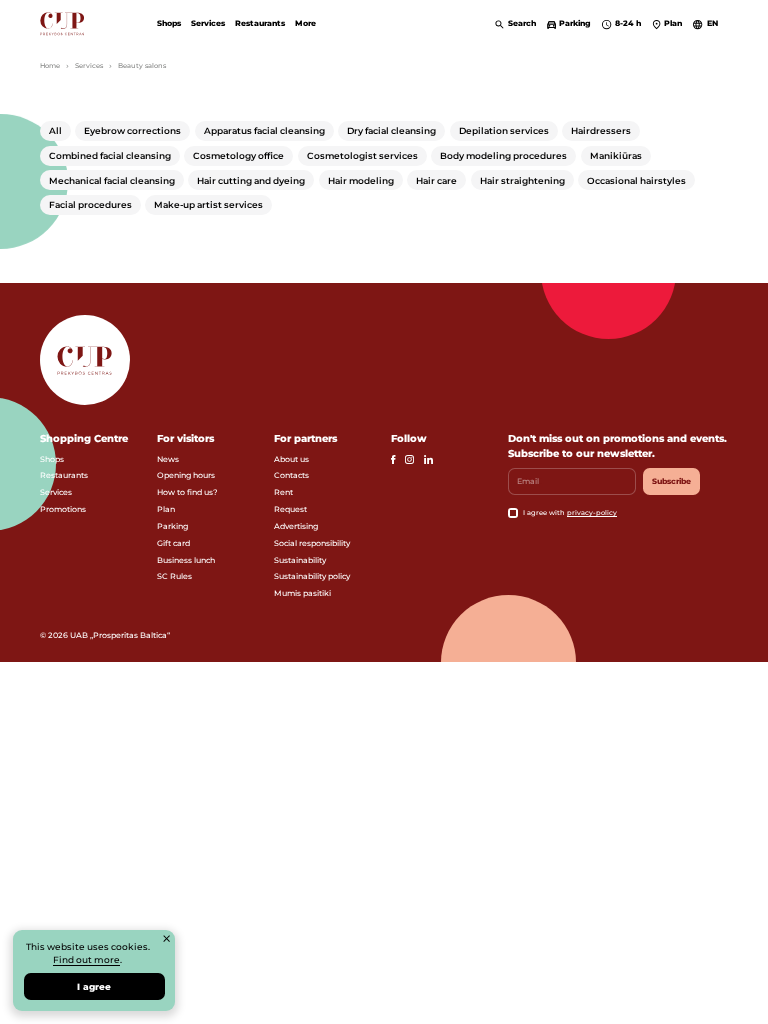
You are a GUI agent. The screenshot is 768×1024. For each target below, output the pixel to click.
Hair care (436, 180)
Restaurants (260, 23)
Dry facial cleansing (391, 130)
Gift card (173, 543)
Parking (172, 526)
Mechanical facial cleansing (112, 180)
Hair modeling (361, 180)
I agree (94, 986)
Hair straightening (522, 180)
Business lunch (186, 560)
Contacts (291, 475)
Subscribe (671, 481)
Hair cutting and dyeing (251, 180)
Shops (169, 23)
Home (50, 65)
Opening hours (186, 475)
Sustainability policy (312, 576)
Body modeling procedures (503, 155)
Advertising (296, 526)
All (55, 130)
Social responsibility (312, 543)
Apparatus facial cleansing (264, 130)
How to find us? (187, 492)
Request (290, 509)
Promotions (63, 509)
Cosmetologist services (362, 155)
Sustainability (300, 560)
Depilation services (504, 130)
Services (208, 23)
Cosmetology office (238, 155)
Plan (166, 509)
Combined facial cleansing (110, 155)
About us (291, 459)
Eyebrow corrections (132, 130)
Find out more (86, 959)
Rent (283, 492)
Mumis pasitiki (302, 593)
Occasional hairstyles (636, 180)
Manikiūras (616, 155)
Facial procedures (90, 204)
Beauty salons (142, 65)
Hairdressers (601, 130)
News (168, 459)
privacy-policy (592, 512)
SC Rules (174, 576)
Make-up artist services (208, 204)
